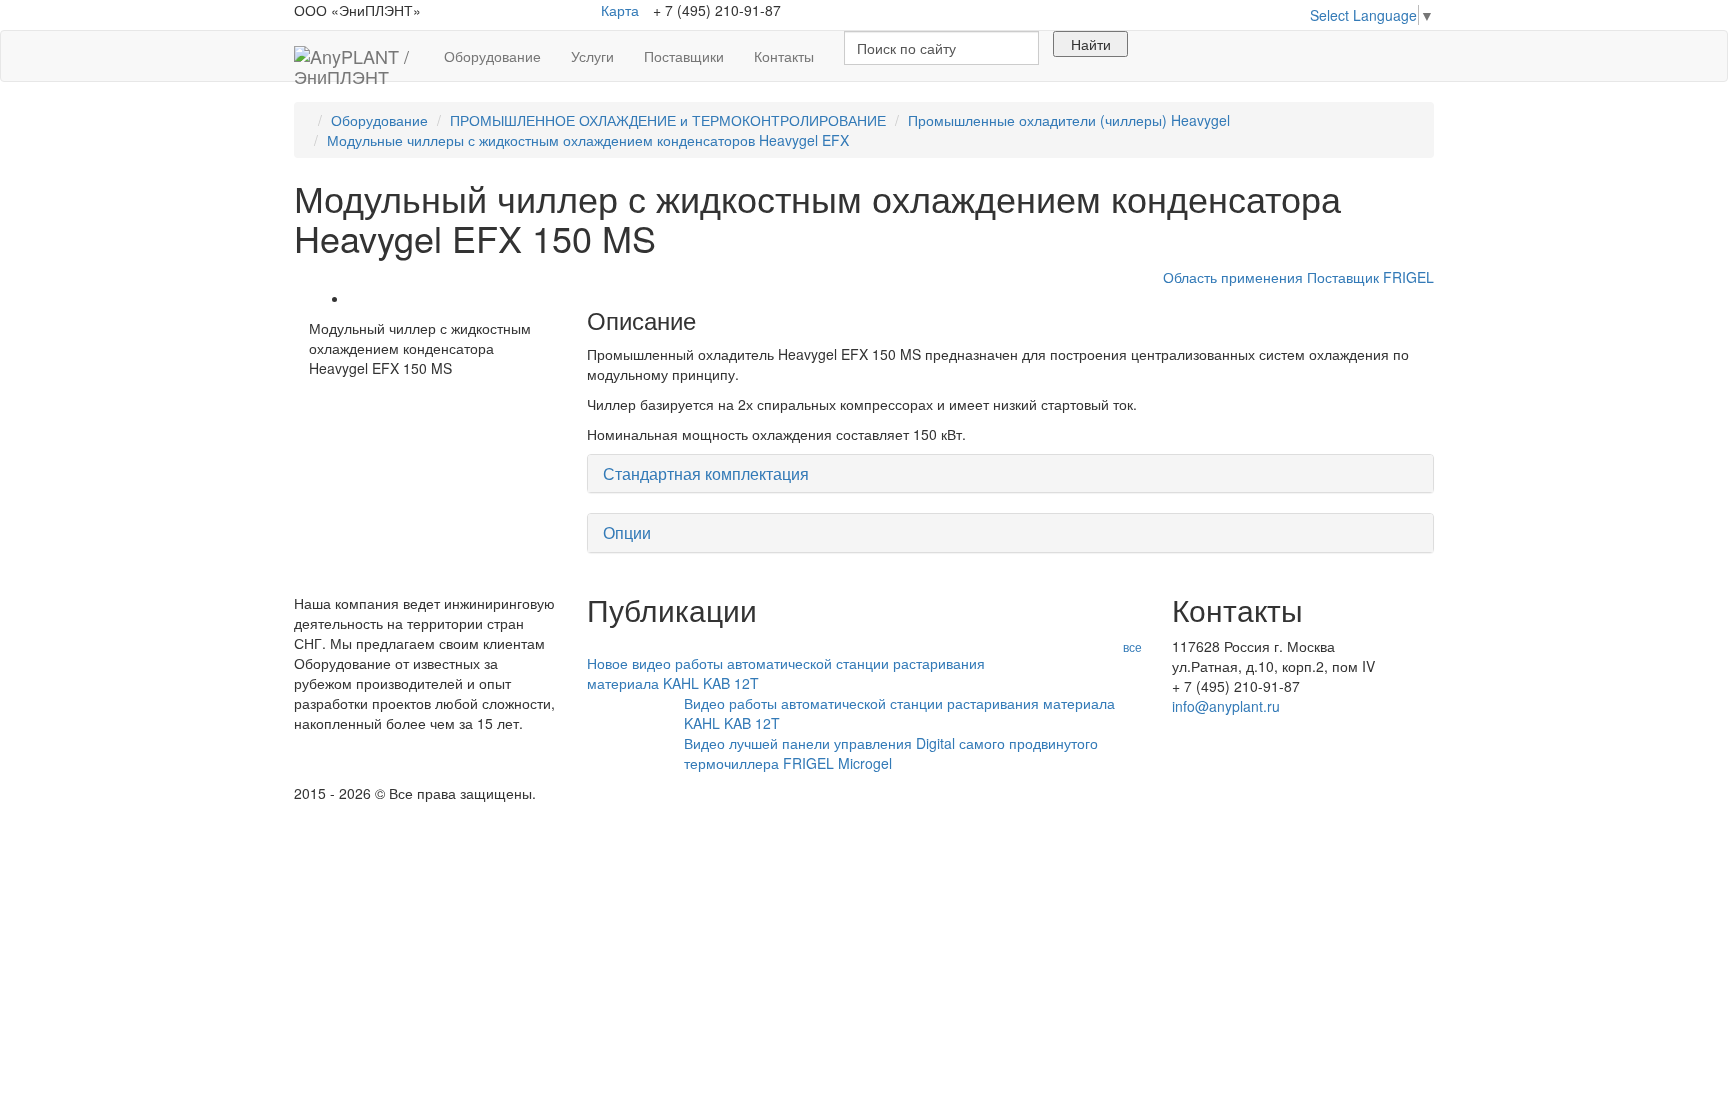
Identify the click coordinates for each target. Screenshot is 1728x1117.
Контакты (784, 56)
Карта (620, 10)
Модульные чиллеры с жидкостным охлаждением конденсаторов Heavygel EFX (588, 140)
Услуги (592, 56)
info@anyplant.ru (1226, 706)
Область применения (1233, 277)
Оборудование (492, 56)
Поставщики (684, 56)
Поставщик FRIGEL (1370, 277)
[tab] (1011, 474)
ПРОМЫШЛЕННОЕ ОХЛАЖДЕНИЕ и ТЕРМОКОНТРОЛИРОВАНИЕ (668, 120)
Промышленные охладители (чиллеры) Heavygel (1069, 120)
